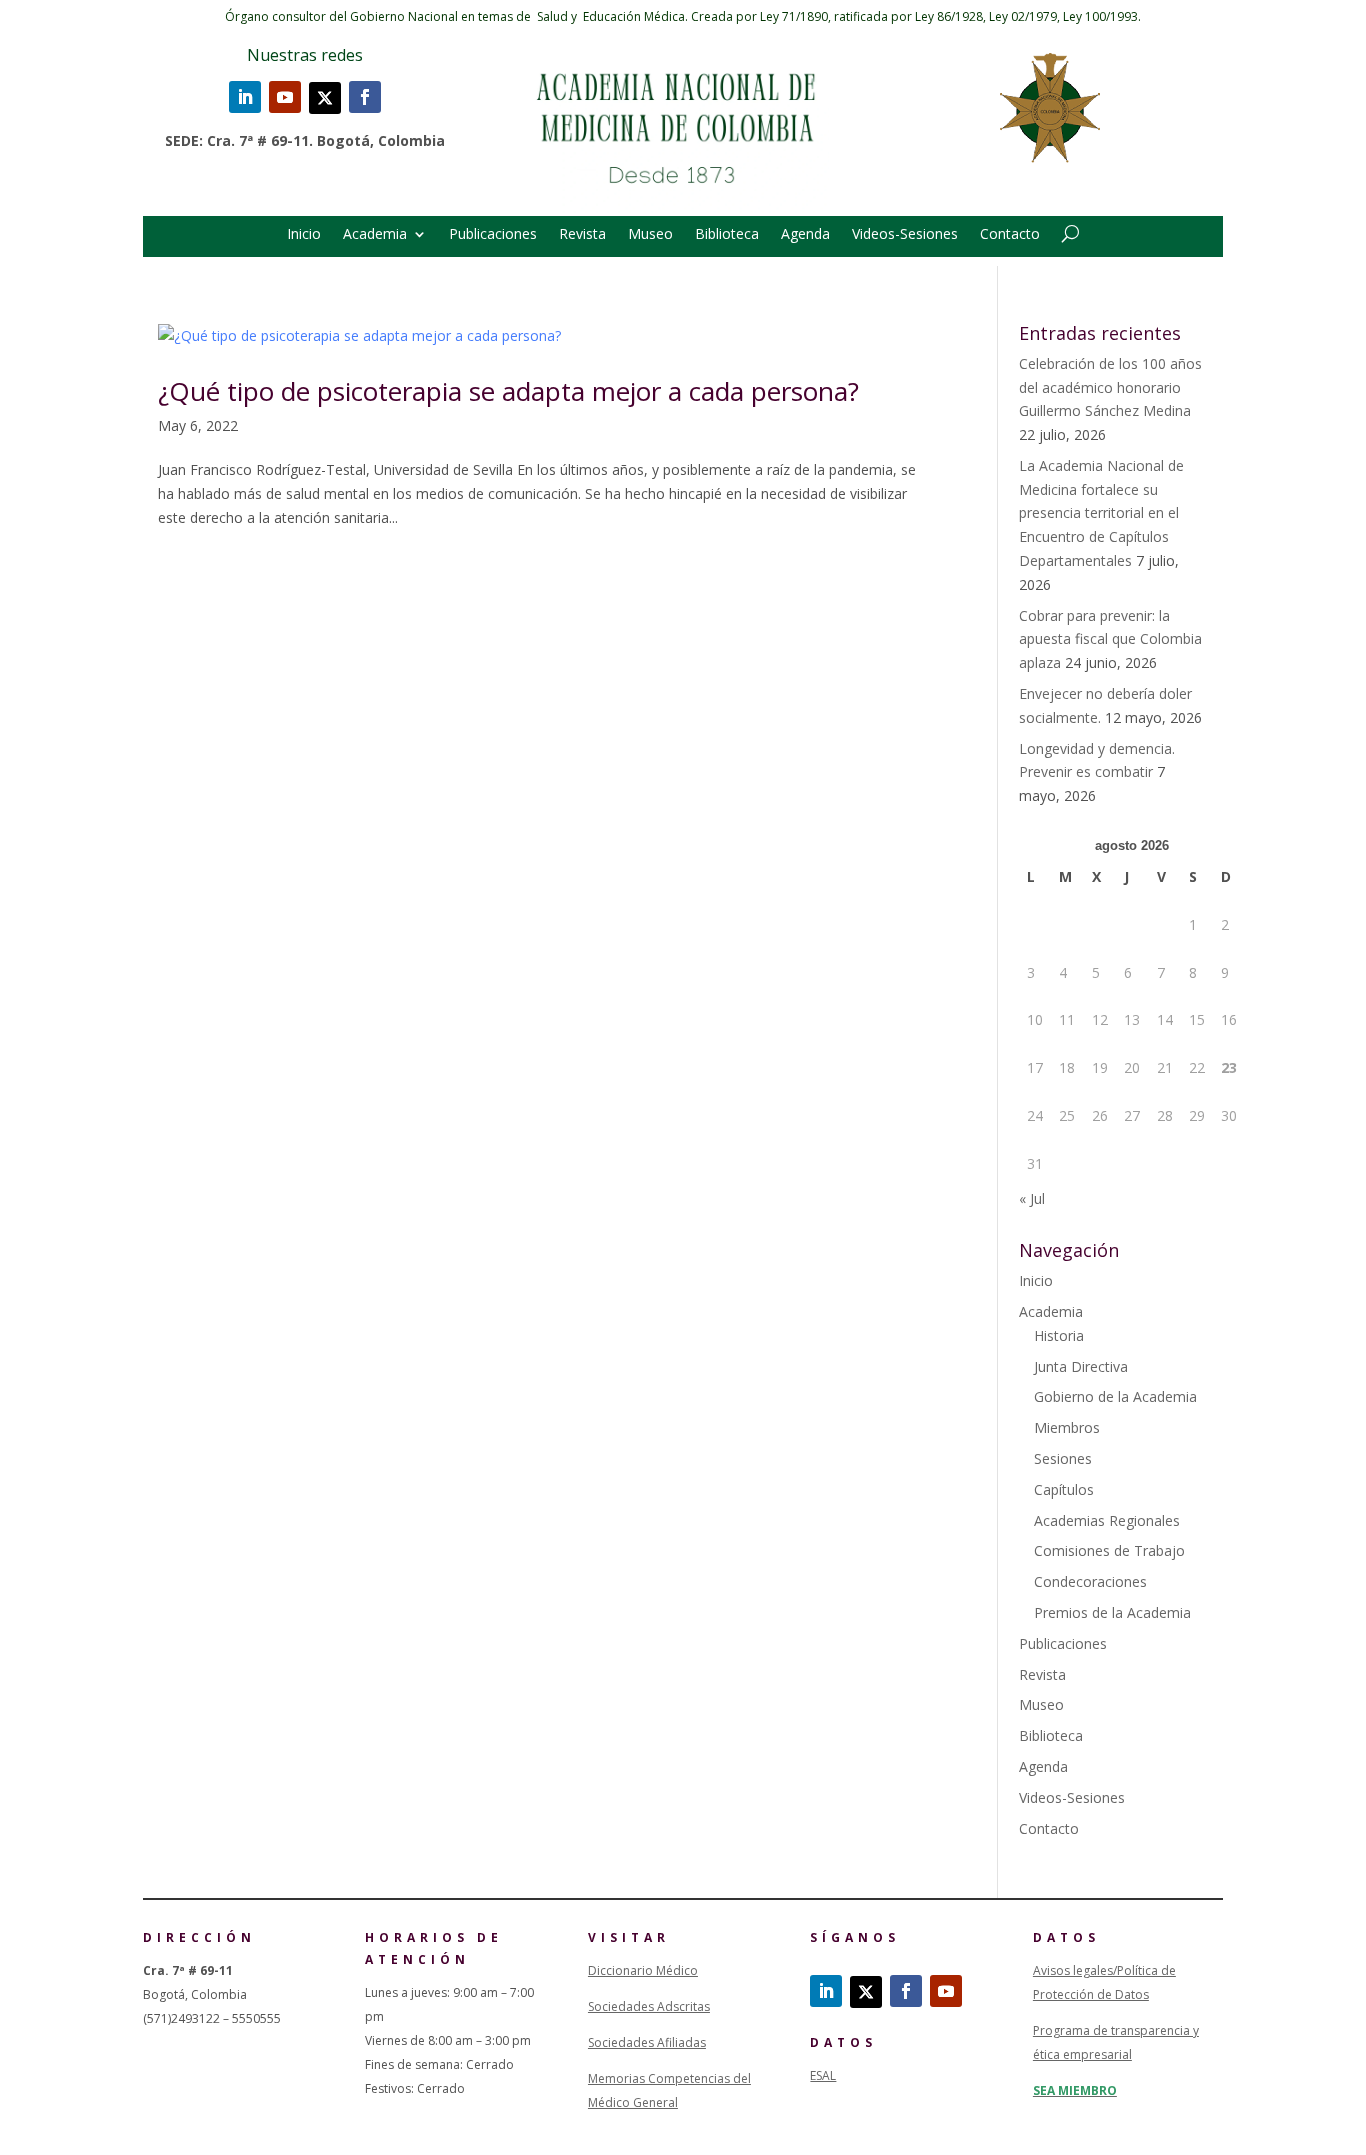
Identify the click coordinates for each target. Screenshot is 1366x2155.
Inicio (304, 235)
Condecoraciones (1090, 1581)
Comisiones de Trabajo (1109, 1550)
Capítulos (1064, 1489)
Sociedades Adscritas (649, 2006)
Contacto (1010, 235)
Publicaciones (493, 235)
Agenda (805, 235)
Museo (650, 235)
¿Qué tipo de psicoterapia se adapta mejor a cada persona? (508, 391)
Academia (375, 235)
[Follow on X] (325, 98)
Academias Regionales (1107, 1520)
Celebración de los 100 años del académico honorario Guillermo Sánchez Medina (1110, 387)
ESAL (823, 2075)
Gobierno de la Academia (1115, 1396)
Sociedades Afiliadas (647, 2042)
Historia (1059, 1335)
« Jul (1032, 1198)
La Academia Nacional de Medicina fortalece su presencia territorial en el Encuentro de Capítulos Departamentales (1101, 513)
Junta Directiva (1081, 1366)
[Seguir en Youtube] (285, 97)
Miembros (1067, 1427)
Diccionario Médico (643, 1970)
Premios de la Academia (1112, 1612)
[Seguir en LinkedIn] (245, 97)
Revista (582, 235)
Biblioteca (727, 235)
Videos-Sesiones (905, 235)
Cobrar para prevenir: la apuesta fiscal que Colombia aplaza (1110, 639)
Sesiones (1063, 1458)
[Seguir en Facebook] (365, 97)
